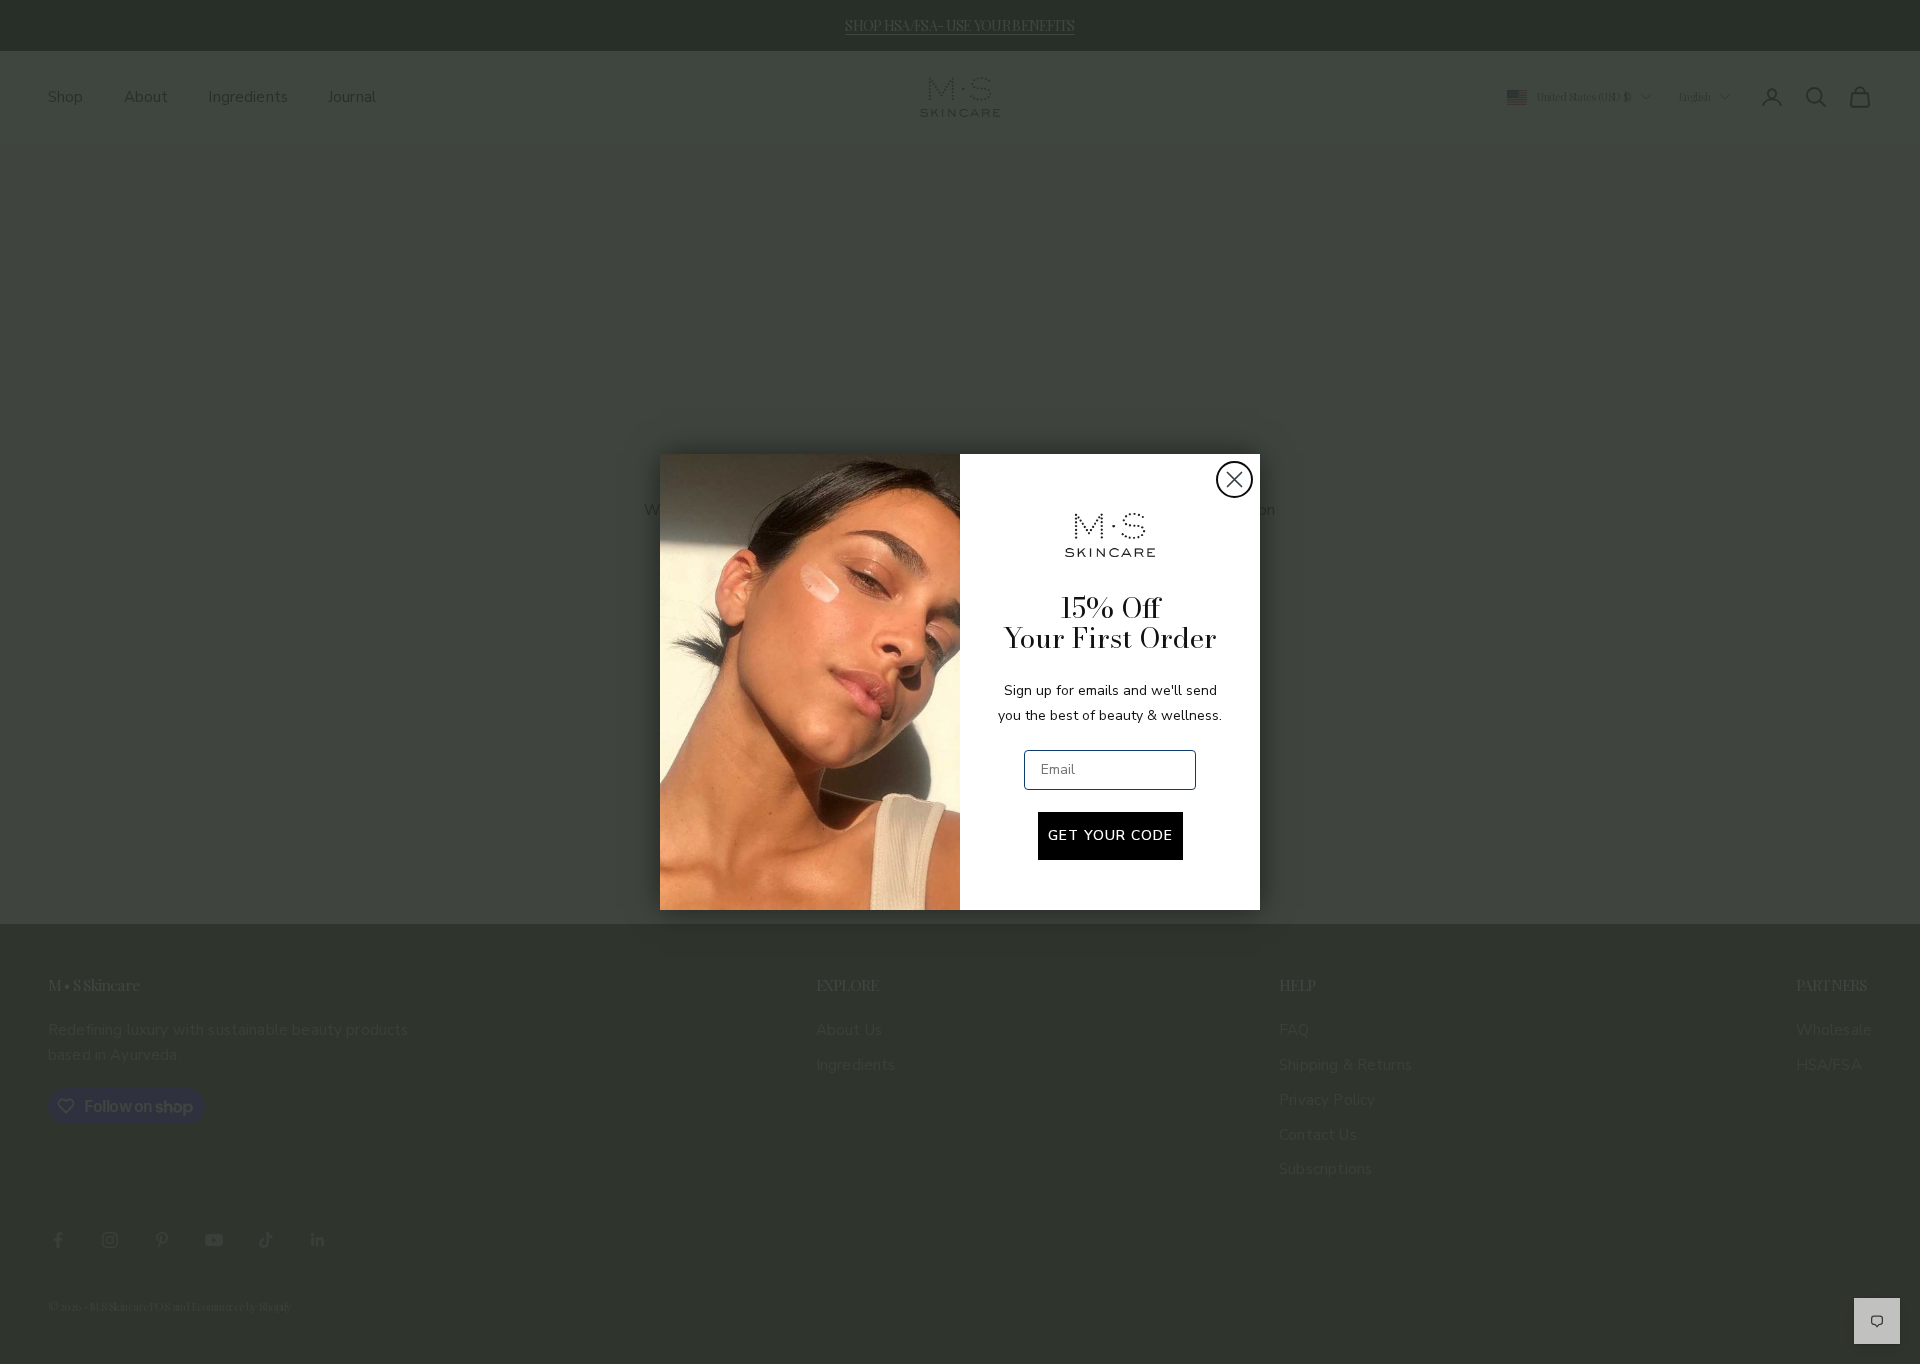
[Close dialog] (1234, 479)
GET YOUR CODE (1110, 835)
